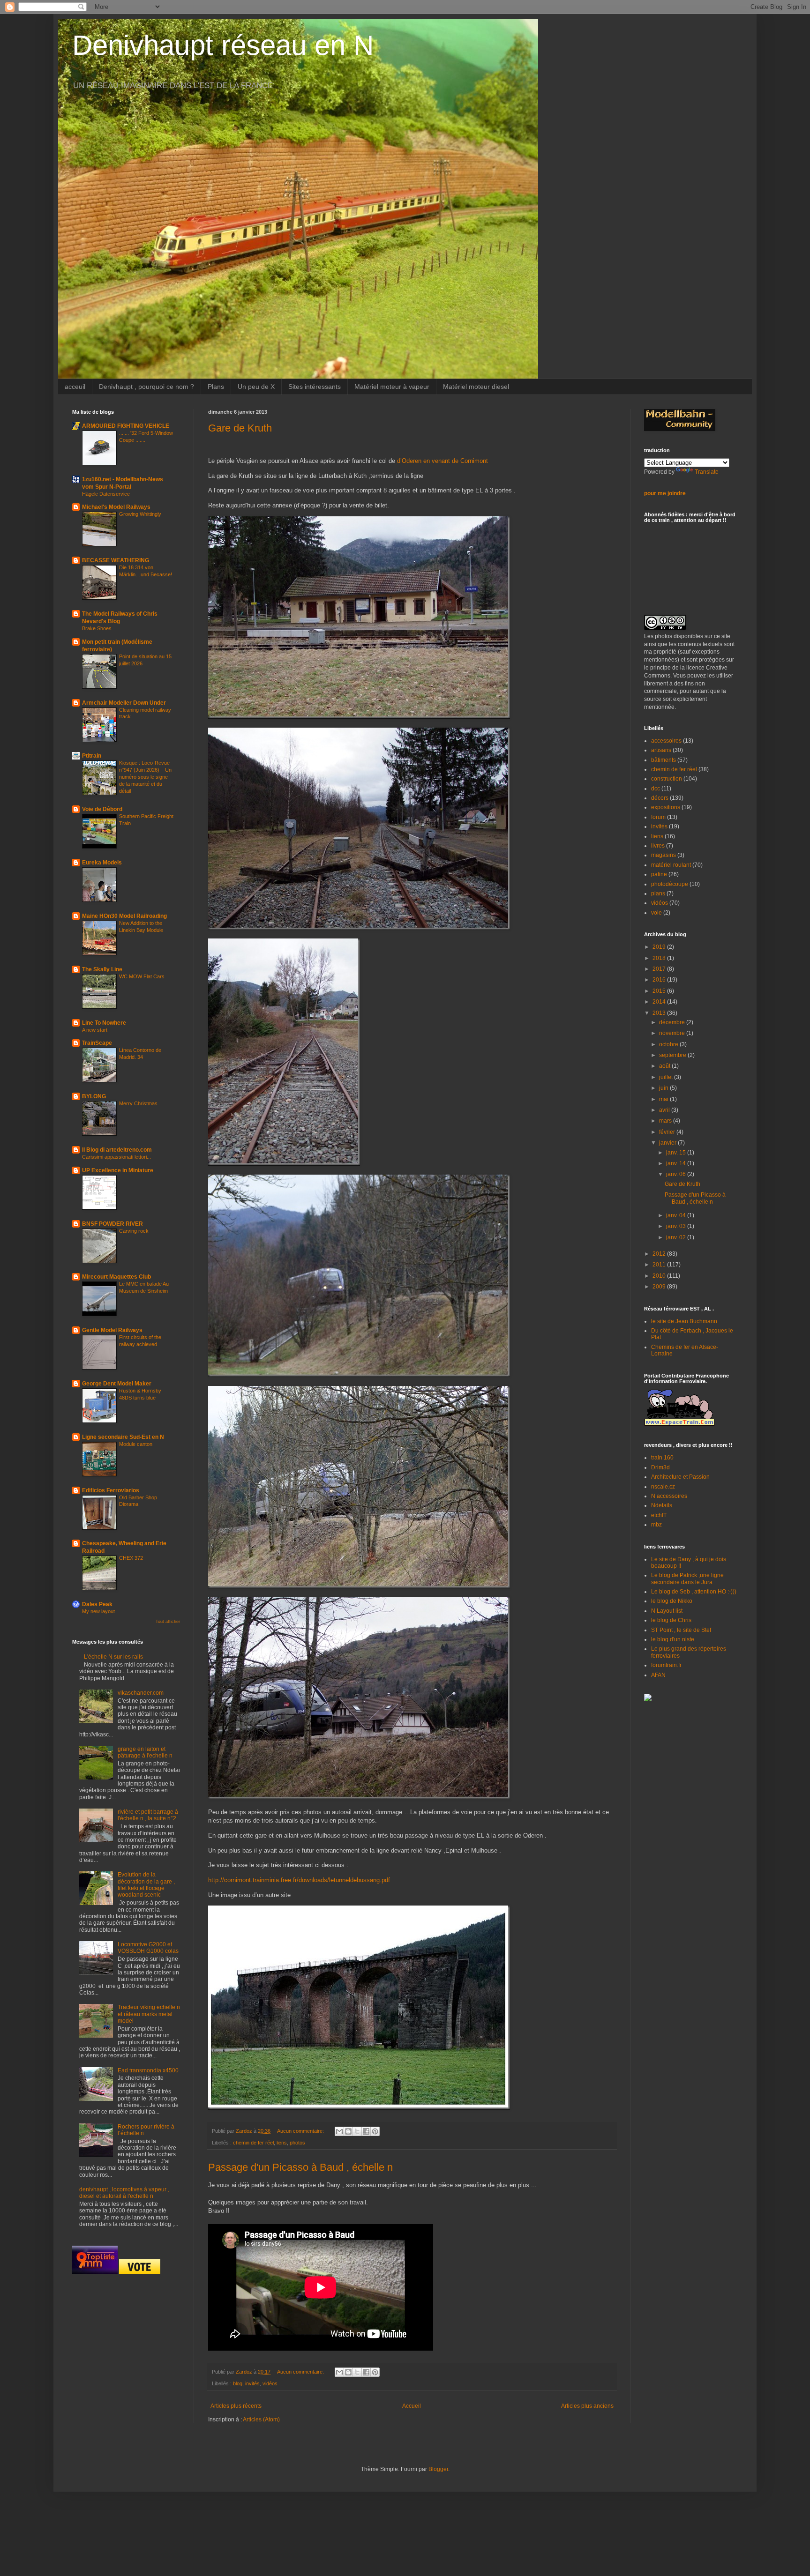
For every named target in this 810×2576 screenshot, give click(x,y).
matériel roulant (671, 865)
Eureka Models (102, 863)
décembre (673, 1022)
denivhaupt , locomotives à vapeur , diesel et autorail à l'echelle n (124, 2193)
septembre (673, 1055)
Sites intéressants (315, 387)
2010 (660, 1276)
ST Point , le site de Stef (681, 1630)
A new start (95, 1030)
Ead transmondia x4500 (148, 2070)
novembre (673, 1033)
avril (665, 1110)
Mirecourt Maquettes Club (116, 1277)
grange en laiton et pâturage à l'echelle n (145, 1752)
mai (664, 1099)
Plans (216, 387)
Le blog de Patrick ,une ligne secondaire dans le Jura (687, 1578)
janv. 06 (677, 1174)
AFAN (658, 1675)
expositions (666, 807)
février (668, 1132)
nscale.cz (663, 1487)
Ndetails (662, 1505)
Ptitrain (92, 756)
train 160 (662, 1458)
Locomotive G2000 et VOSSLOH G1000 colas (148, 1948)
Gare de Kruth (240, 428)
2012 (660, 1254)
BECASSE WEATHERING (116, 560)
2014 (660, 1002)
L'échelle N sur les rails (113, 1657)
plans (658, 893)
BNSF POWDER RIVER (112, 1224)
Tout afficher (168, 1622)
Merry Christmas (138, 1103)
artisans (661, 750)
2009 (660, 1287)
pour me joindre (665, 493)
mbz (656, 1525)
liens (282, 2143)
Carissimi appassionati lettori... (116, 1157)
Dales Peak (97, 1604)
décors (660, 798)
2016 (660, 980)
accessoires (666, 741)
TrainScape (97, 1043)
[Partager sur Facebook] (366, 2131)
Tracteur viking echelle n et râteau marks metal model (149, 2014)
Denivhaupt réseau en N (223, 45)
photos (297, 2143)
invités (252, 2383)
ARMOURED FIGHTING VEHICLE (126, 426)
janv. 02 (677, 1237)
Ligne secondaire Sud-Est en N (123, 1437)
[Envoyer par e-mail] (339, 2131)
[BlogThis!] (348, 2131)
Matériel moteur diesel (476, 387)
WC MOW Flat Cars (142, 976)
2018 (660, 958)
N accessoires (669, 1496)
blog (238, 2383)
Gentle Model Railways (112, 1330)
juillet (667, 1077)
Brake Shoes (97, 628)
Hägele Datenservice (106, 494)
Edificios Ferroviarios (111, 1490)
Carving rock (134, 1231)
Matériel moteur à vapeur (392, 387)
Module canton (136, 1444)
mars (666, 1121)
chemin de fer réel (253, 2143)
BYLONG (94, 1096)
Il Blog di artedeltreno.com (117, 1150)
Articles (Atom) (261, 2420)
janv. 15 (677, 1153)
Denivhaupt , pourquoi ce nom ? (146, 387)
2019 (660, 947)
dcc (656, 789)
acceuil (75, 387)
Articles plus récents (236, 2406)
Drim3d (660, 1467)
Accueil (412, 2406)
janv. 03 (677, 1226)
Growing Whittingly (140, 514)
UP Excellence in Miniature (118, 1170)
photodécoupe (670, 884)
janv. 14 (677, 1163)
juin (664, 1088)
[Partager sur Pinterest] (375, 2131)
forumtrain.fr (666, 1665)
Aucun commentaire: (301, 2131)
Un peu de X (256, 387)
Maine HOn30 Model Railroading (124, 916)
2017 (660, 969)
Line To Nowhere (104, 1023)
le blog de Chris (671, 1620)
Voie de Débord (102, 809)
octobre (669, 1044)
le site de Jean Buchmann (684, 1321)
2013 (660, 1013)
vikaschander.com (141, 1693)
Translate (707, 472)
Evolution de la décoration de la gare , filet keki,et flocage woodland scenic (146, 1885)
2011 (660, 1265)
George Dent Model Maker (117, 1384)
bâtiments (664, 760)
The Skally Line (102, 969)
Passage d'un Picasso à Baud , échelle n (300, 2167)
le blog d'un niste (673, 1639)
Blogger (438, 2469)
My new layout (98, 1611)
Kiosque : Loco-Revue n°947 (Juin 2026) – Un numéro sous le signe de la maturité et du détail (145, 777)
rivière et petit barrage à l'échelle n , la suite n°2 (148, 1815)
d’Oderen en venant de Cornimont (442, 461)
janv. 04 (677, 1215)
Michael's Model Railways (116, 507)
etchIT (659, 1515)
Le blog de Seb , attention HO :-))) (694, 1592)
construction (667, 779)
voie (656, 913)
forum (658, 817)
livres (658, 846)
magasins (664, 855)
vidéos (270, 2383)
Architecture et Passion (680, 1477)
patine (659, 874)
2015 (660, 991)
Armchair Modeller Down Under (124, 703)
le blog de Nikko (672, 1601)
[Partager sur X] (357, 2131)
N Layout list (667, 1611)
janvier (668, 1143)
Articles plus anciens (587, 2406)
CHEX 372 (131, 1558)
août (665, 1066)
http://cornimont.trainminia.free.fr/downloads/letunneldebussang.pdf (299, 1880)
